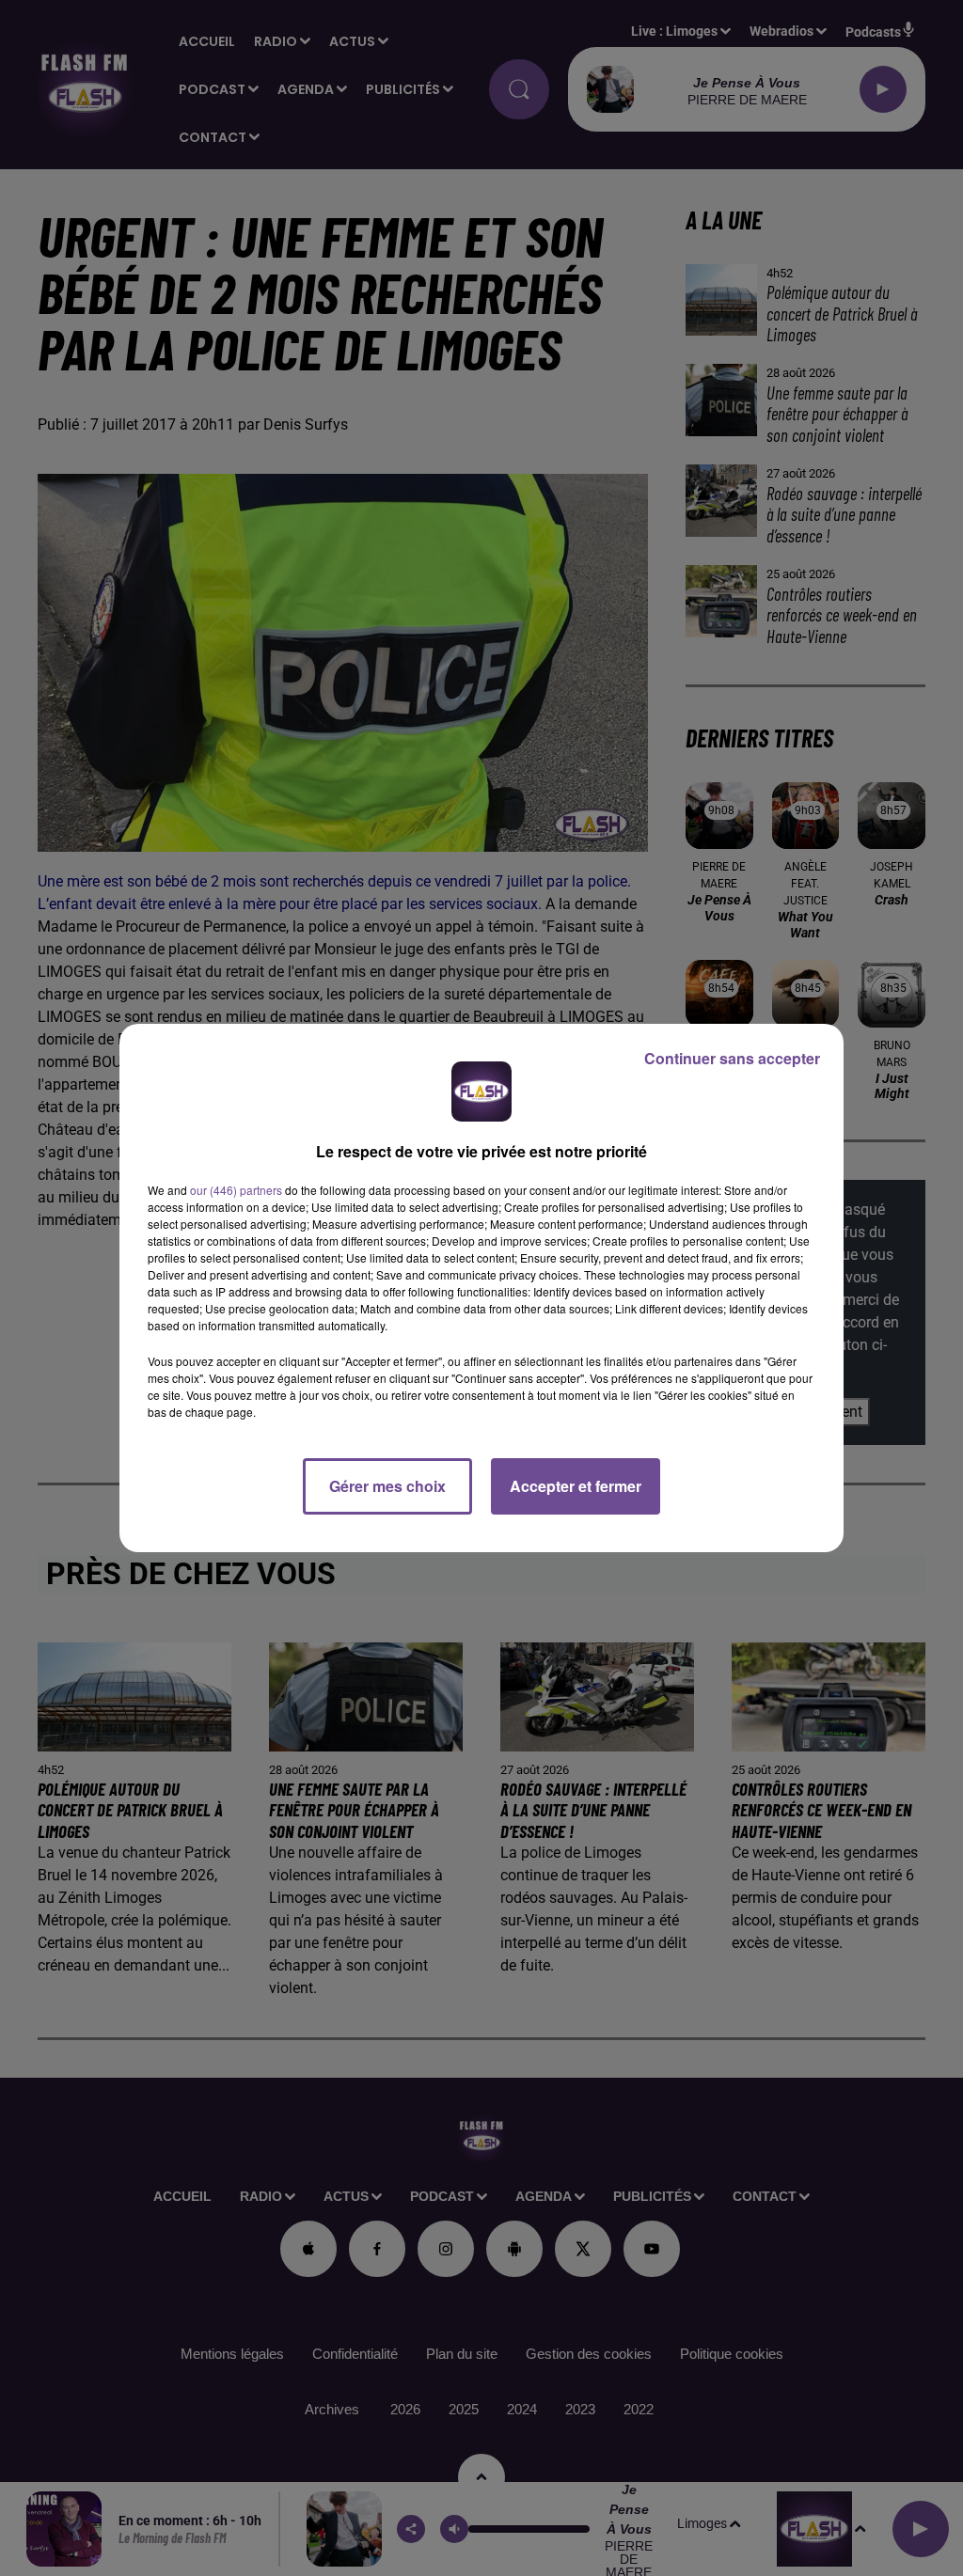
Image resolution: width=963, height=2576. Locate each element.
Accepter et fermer (576, 1486)
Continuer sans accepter (732, 1058)
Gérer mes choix (387, 1486)
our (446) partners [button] (236, 1190)
